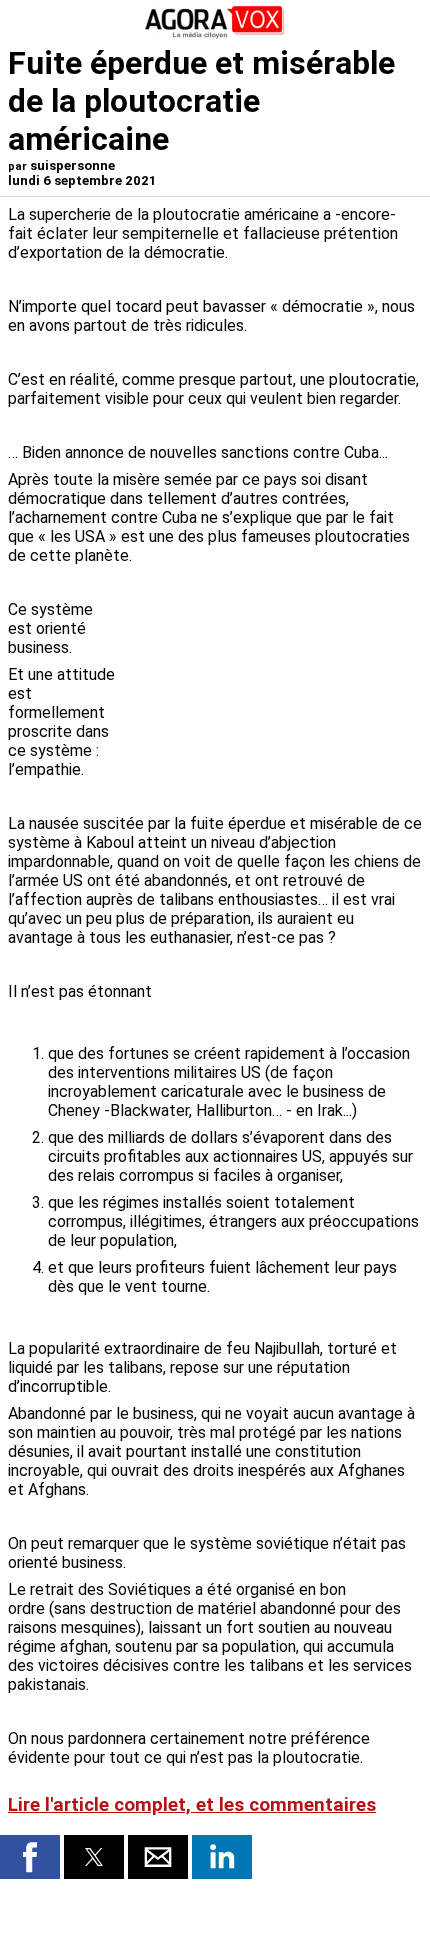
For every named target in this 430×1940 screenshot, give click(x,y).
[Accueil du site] (215, 34)
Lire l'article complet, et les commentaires (192, 1805)
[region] (272, 678)
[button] (30, 1857)
